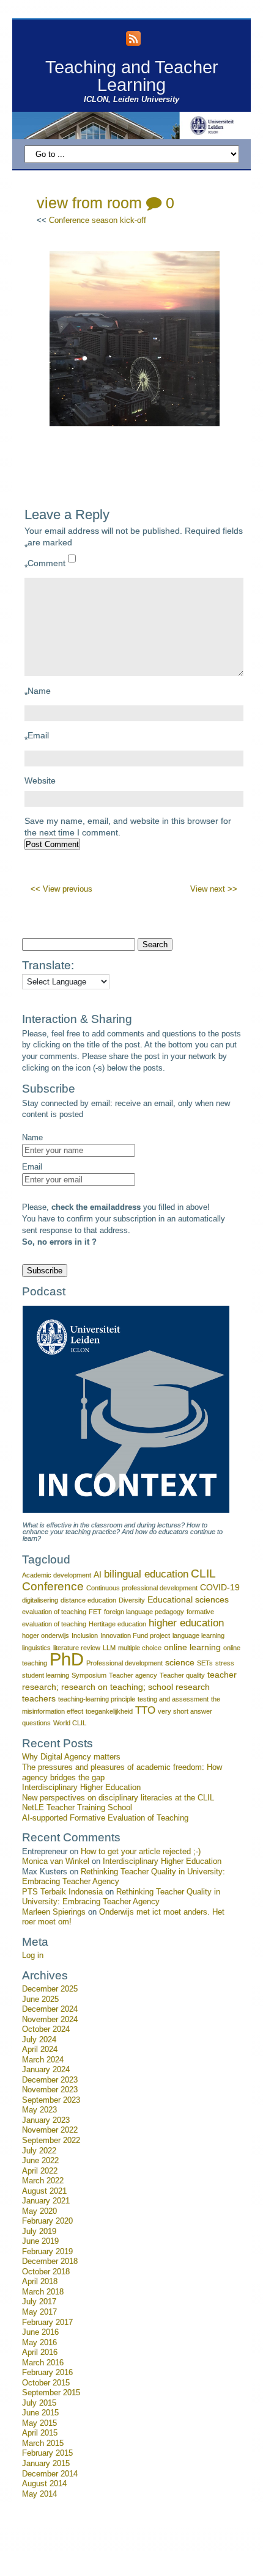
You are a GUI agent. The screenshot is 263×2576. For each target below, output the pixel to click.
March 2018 (43, 2292)
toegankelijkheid (109, 1711)
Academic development (57, 1575)
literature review (77, 1648)
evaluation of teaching (54, 1612)
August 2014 (44, 2484)
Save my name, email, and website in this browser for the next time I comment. (128, 827)
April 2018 (40, 2282)
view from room (89, 203)
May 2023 (39, 2110)
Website (40, 780)
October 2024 (46, 2029)
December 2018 (50, 2261)
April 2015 (40, 2433)
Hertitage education (117, 1624)
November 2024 (50, 2020)
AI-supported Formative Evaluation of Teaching (105, 1818)
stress (225, 1663)
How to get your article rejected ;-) (141, 1852)
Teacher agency (133, 1675)
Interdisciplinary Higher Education (81, 1788)
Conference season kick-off (98, 220)
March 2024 (43, 2060)
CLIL (203, 1574)
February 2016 (47, 2373)
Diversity (132, 1600)
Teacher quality (182, 1675)
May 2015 (39, 2423)
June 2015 (40, 2413)
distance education (88, 1600)
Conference (53, 1586)
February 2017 (47, 2323)
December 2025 (50, 1989)
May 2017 (39, 2312)
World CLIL (70, 1723)
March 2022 (43, 2181)
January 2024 (46, 2070)
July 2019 (39, 2232)
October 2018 (46, 2272)
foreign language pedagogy (144, 1612)
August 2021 (44, 2191)
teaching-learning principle (97, 1699)
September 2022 (51, 2141)
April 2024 (40, 2050)
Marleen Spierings (54, 1912)
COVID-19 (220, 1587)
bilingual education (146, 1574)
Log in (33, 1956)
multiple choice (140, 1648)
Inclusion (85, 1635)
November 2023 (50, 2090)
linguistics (36, 1648)
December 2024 (50, 2009)
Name (38, 693)
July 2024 (39, 2040)
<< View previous (61, 889)
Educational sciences (188, 1599)
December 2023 (50, 2080)
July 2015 (39, 2403)
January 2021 (46, 2201)
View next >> (214, 889)
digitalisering (40, 1600)
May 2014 (39, 2494)
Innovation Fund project (135, 1635)
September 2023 (51, 2100)
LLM (109, 1648)
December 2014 (50, 2474)
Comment (45, 565)
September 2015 (51, 2393)
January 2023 (46, 2120)
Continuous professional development (142, 1588)
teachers (39, 1698)
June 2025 (40, 1999)
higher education (186, 1623)
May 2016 (39, 2343)
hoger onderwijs (46, 1635)
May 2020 (39, 2211)
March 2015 (43, 2443)
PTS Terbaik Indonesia (62, 1892)
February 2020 (47, 2221)
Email (37, 737)
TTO (145, 1710)
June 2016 (40, 2332)
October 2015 (46, 2383)
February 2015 (47, 2453)
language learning (198, 1635)
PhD (67, 1659)
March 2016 (43, 2363)
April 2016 (40, 2352)
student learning (46, 1675)
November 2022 (50, 2130)
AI (98, 1574)
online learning (192, 1647)
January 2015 (46, 2464)
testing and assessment (173, 1699)
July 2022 (39, 2151)
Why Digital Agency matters (71, 1757)
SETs (205, 1663)
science (180, 1662)
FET (95, 1612)
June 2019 (40, 2241)
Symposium (89, 1675)
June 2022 (40, 2161)
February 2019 (47, 2252)
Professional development (124, 1663)
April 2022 (40, 2171)
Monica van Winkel (56, 1861)
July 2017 (39, 2302)
